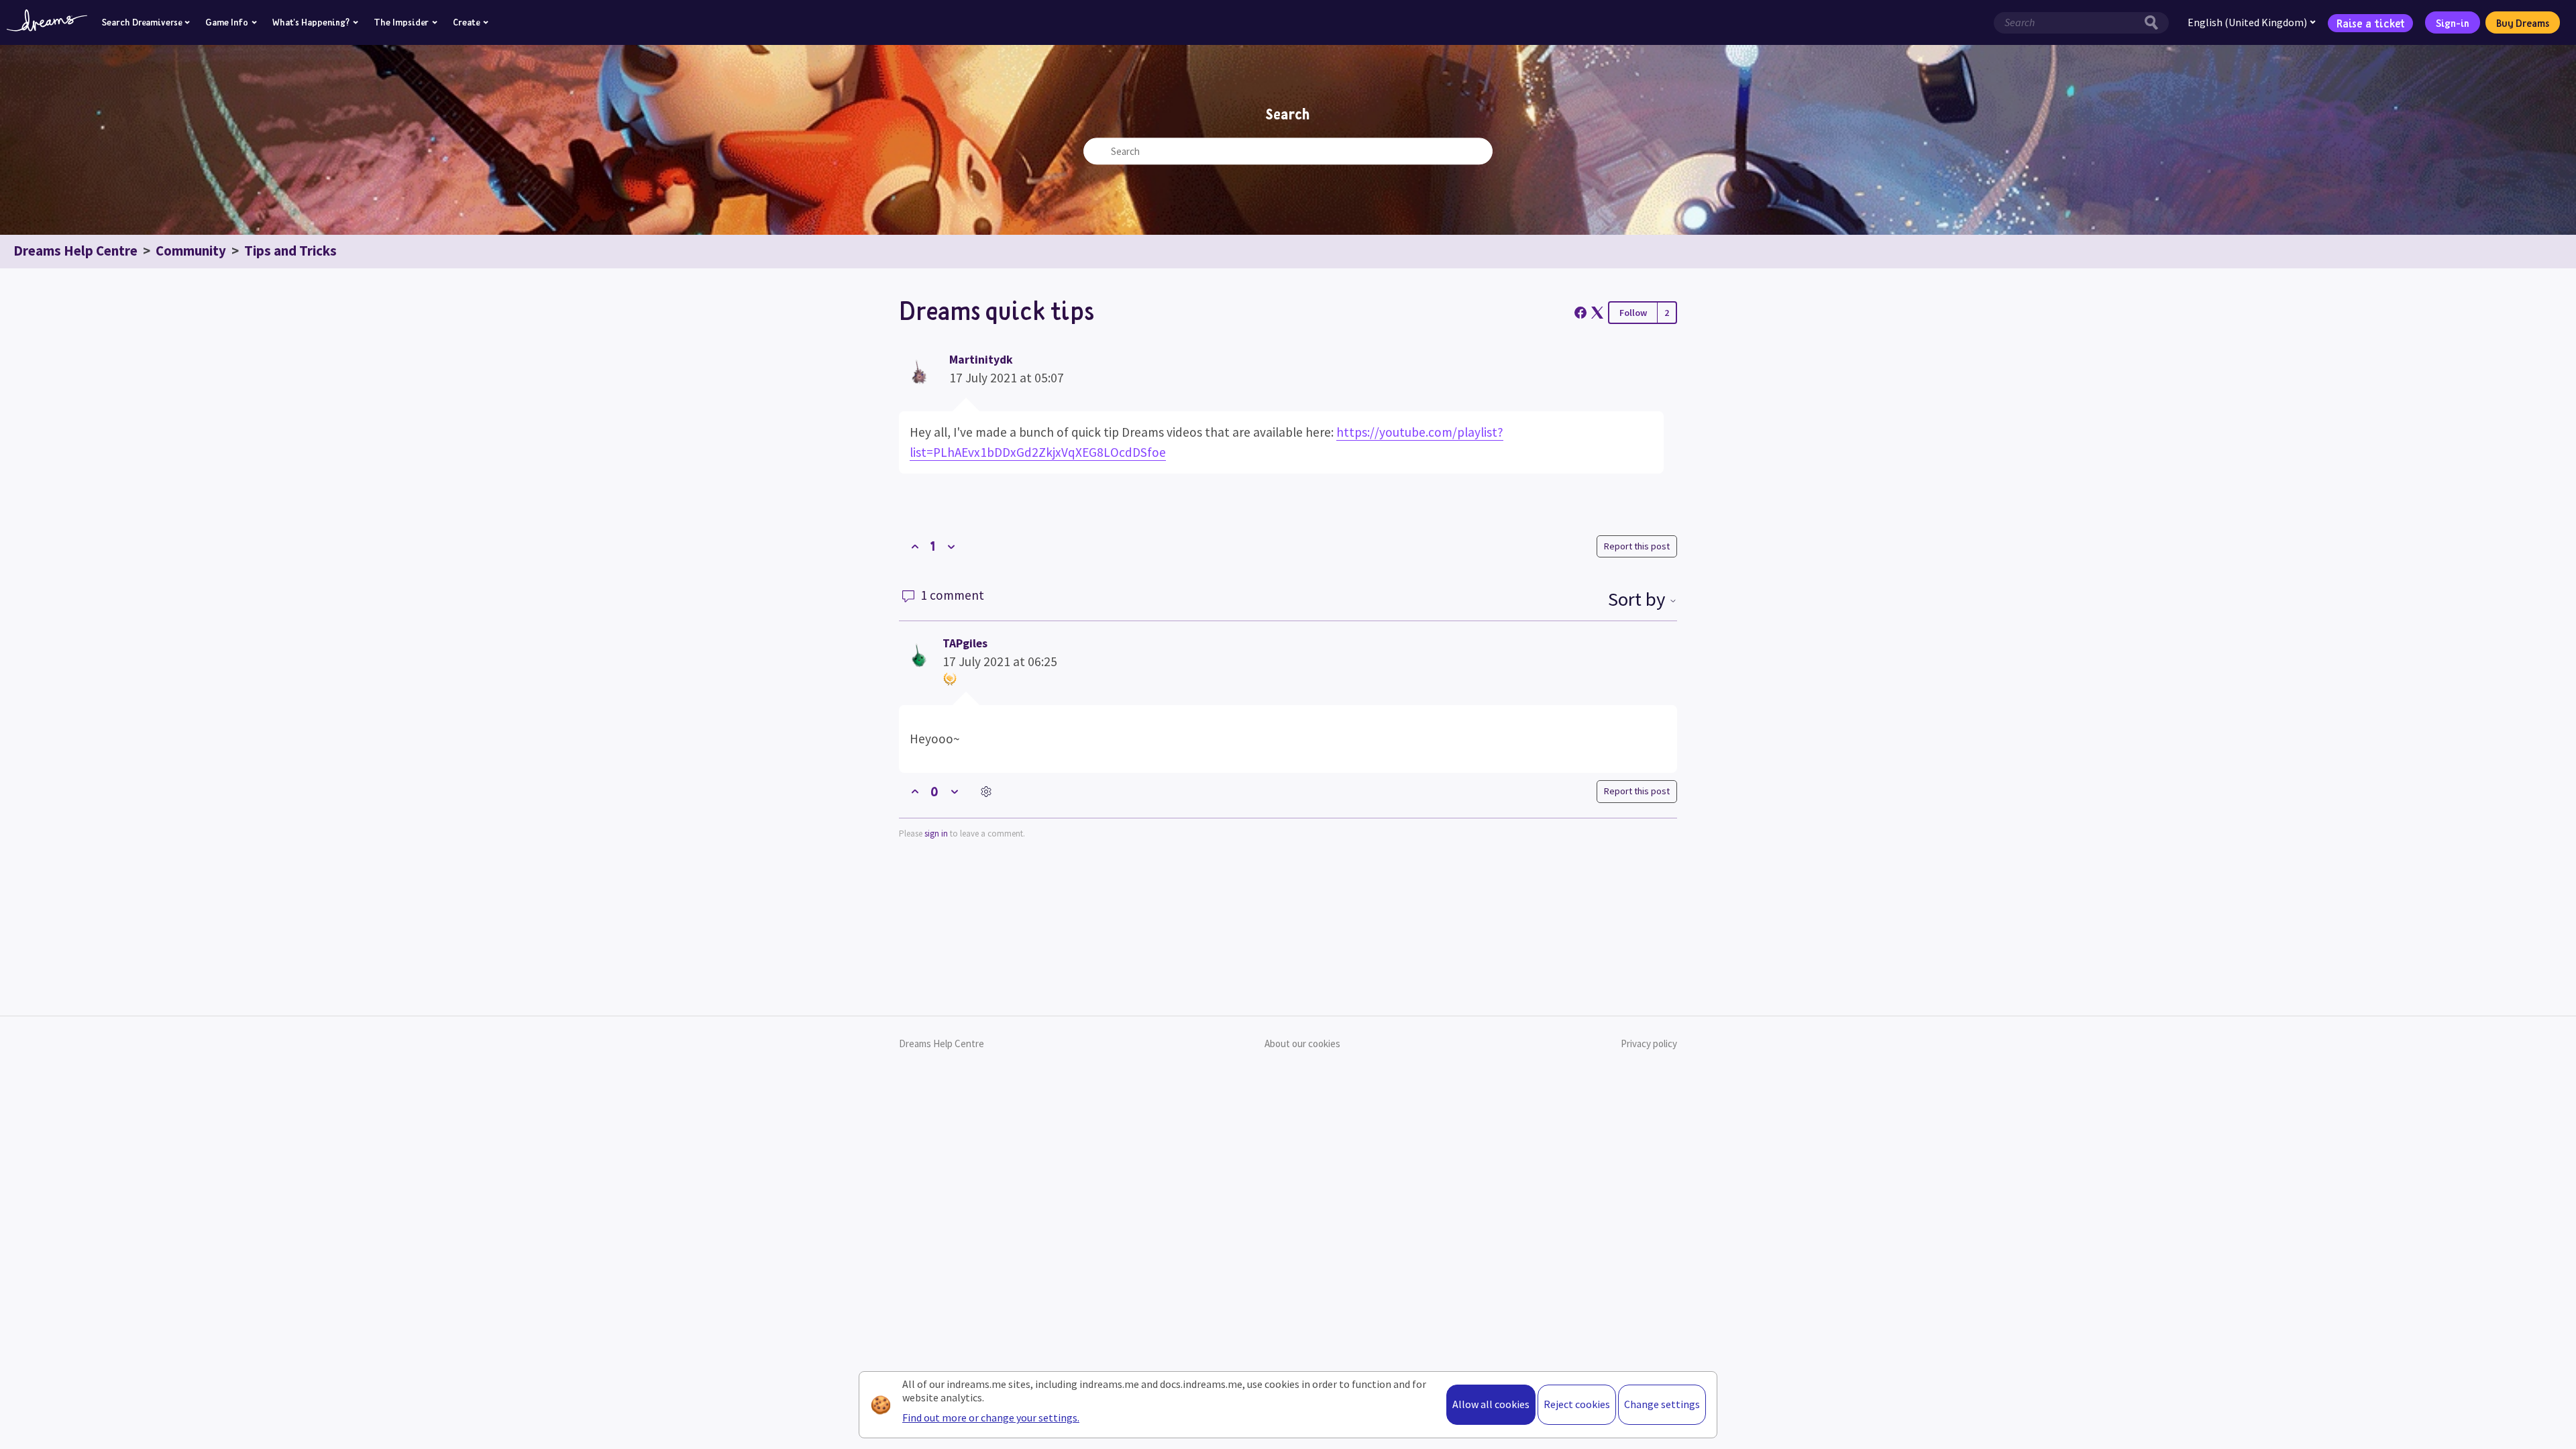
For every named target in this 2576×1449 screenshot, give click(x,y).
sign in (936, 834)
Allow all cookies (1491, 1404)
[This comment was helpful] (915, 792)
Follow (1633, 313)
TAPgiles (965, 643)
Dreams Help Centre (75, 251)
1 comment (951, 595)
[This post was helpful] (915, 546)
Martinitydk (981, 360)
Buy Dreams (2523, 23)
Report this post (1637, 546)
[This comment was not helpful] (954, 792)
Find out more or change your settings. (991, 1417)
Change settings (1662, 1404)
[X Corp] (1597, 313)
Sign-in (2453, 23)
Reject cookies (1577, 1404)
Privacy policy (1649, 1043)
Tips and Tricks (290, 251)
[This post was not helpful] (951, 546)
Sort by (1639, 599)
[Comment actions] (986, 792)
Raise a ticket (2371, 22)
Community (191, 251)
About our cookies (1302, 1043)
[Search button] (2155, 23)
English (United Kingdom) (2247, 22)
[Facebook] (1580, 313)
